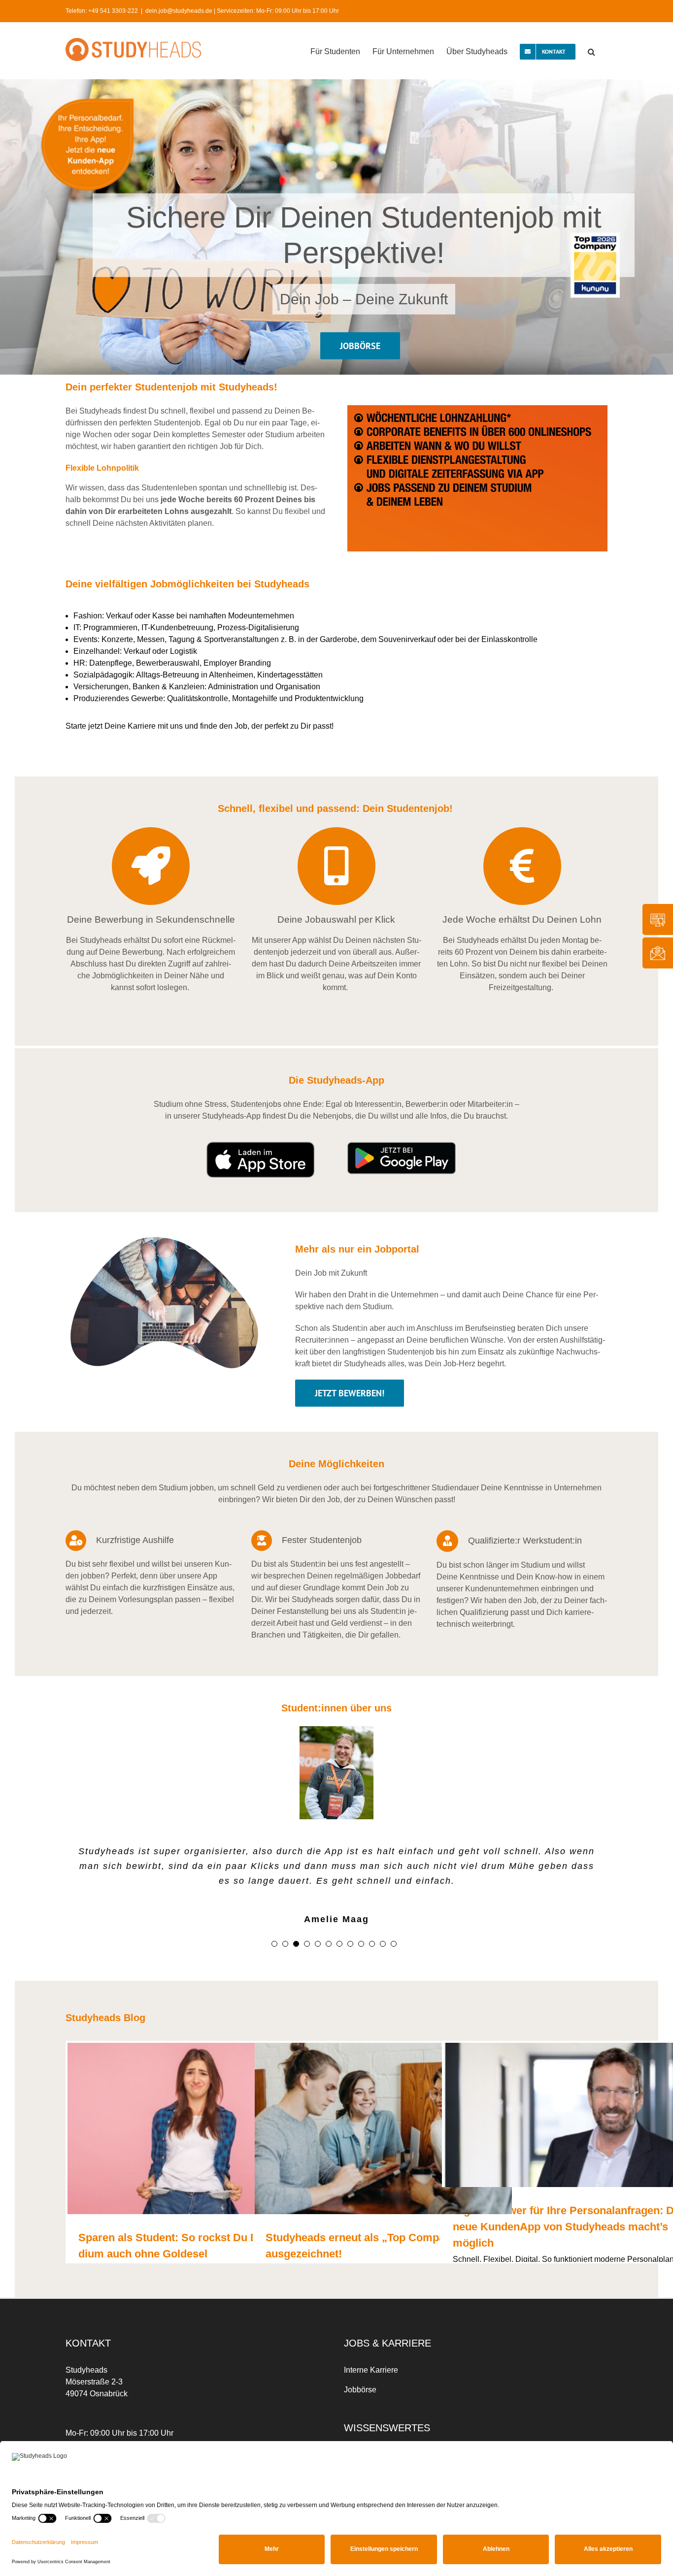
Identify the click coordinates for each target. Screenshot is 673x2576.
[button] (591, 51)
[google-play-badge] (402, 1145)
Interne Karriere (371, 2370)
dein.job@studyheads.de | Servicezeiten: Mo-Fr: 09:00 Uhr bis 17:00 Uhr (242, 11)
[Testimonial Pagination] (274, 1944)
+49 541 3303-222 (113, 11)
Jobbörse (360, 2390)
